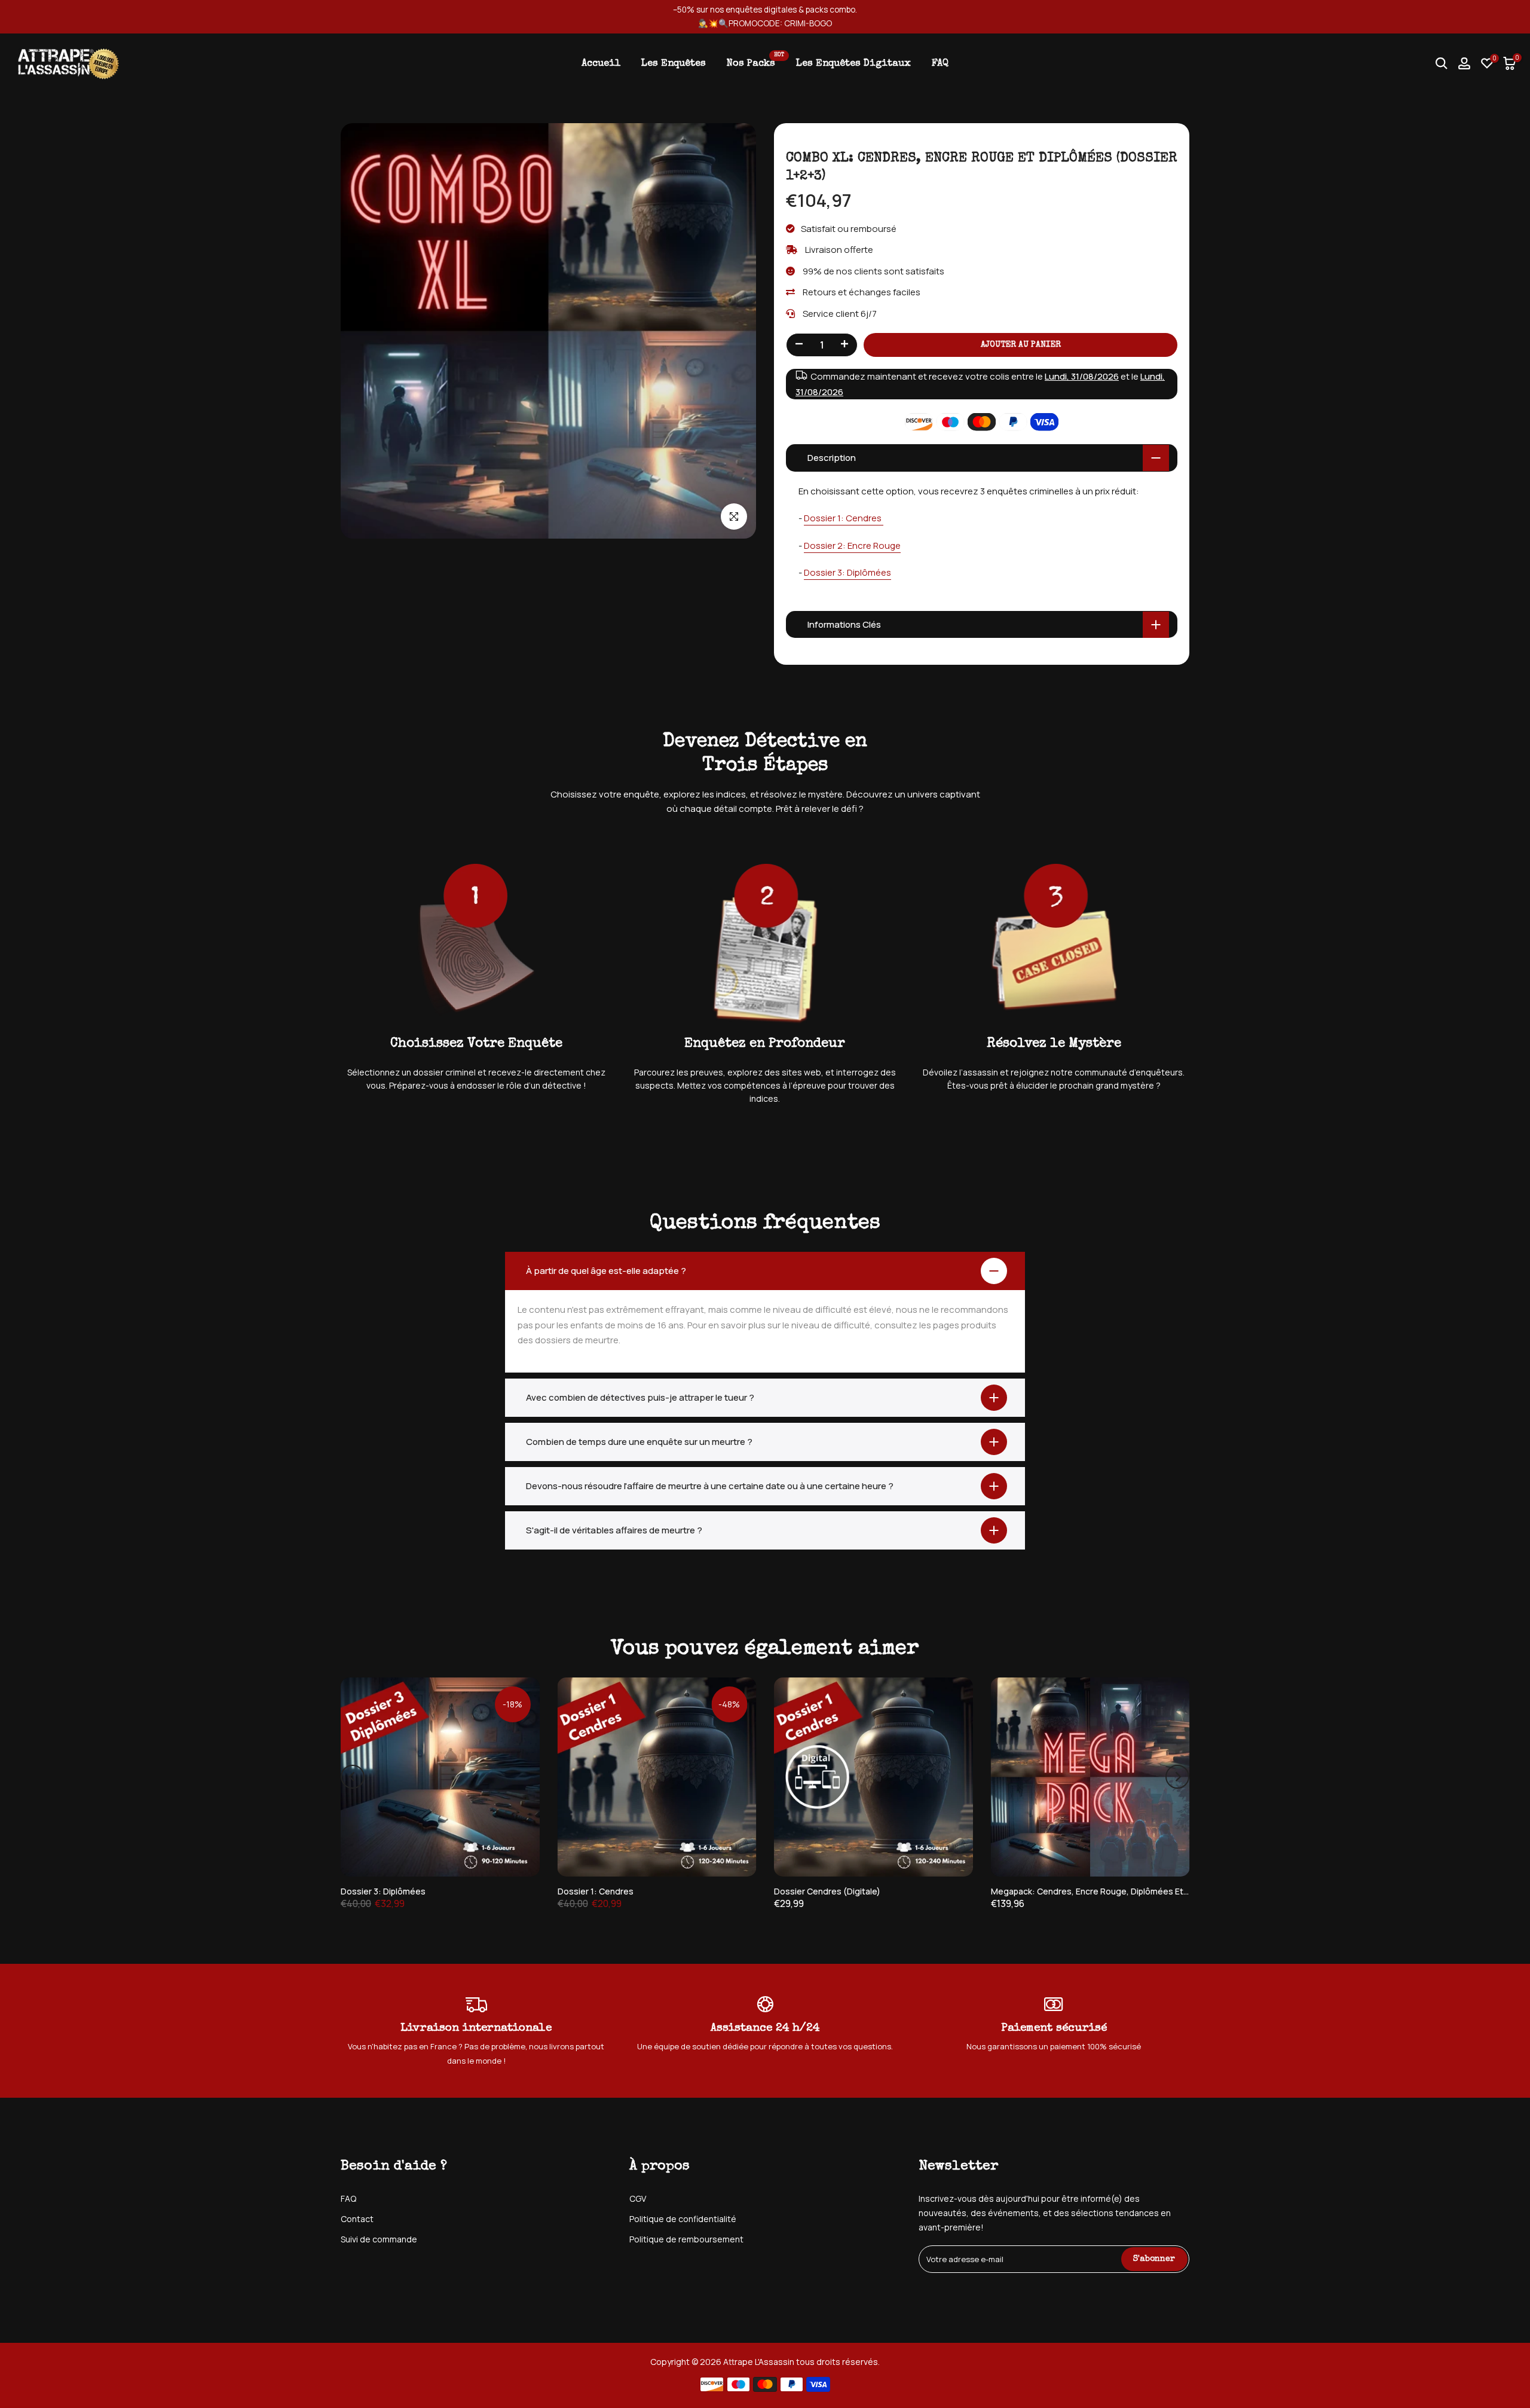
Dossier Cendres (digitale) (827, 1891)
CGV (638, 2198)
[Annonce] (765, 17)
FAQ (940, 64)
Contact (357, 2219)
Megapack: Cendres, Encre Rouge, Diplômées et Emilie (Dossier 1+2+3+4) (1136, 1891)
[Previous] (353, 1777)
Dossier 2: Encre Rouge (852, 546)
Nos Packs (755, 62)
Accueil (601, 64)
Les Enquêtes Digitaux (853, 64)
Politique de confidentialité (683, 2219)
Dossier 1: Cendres (844, 518)
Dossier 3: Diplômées (847, 572)
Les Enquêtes (674, 64)
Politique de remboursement (686, 2239)
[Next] (1177, 1777)
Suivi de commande (379, 2239)
